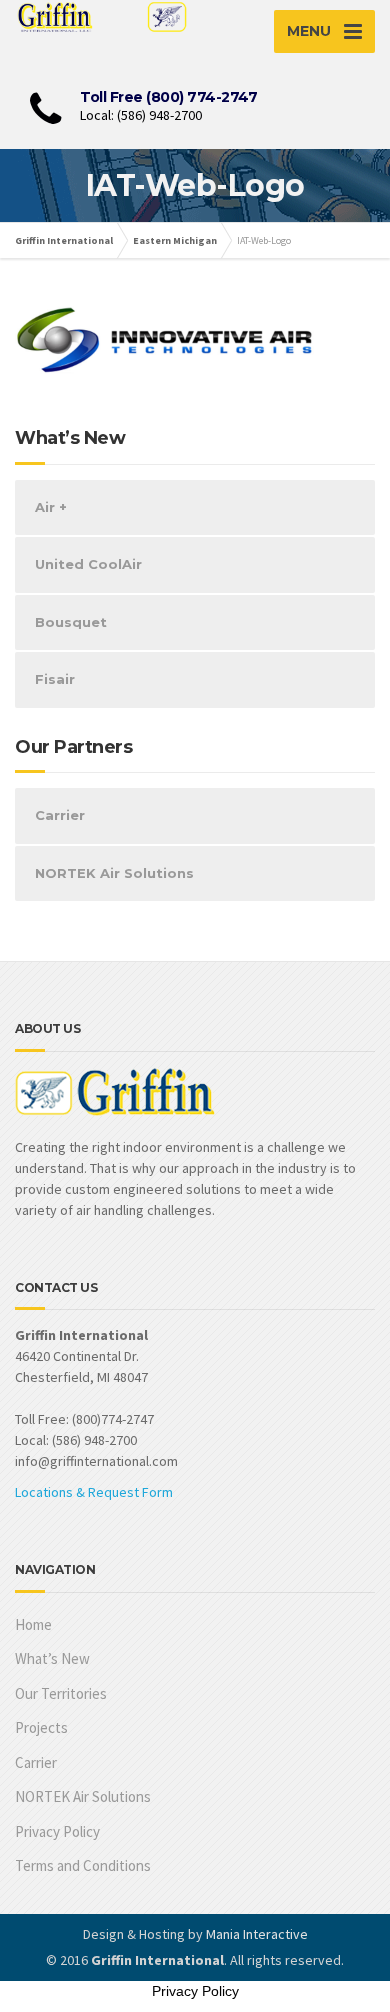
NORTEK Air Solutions (114, 873)
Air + (51, 507)
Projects (41, 1727)
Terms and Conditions (83, 1865)
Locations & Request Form (94, 1492)
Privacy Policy (57, 1831)
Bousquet (71, 622)
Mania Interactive (257, 1934)
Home (33, 1624)
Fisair (55, 679)
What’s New (52, 1658)
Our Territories (61, 1693)
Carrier (60, 815)
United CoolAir (88, 564)
